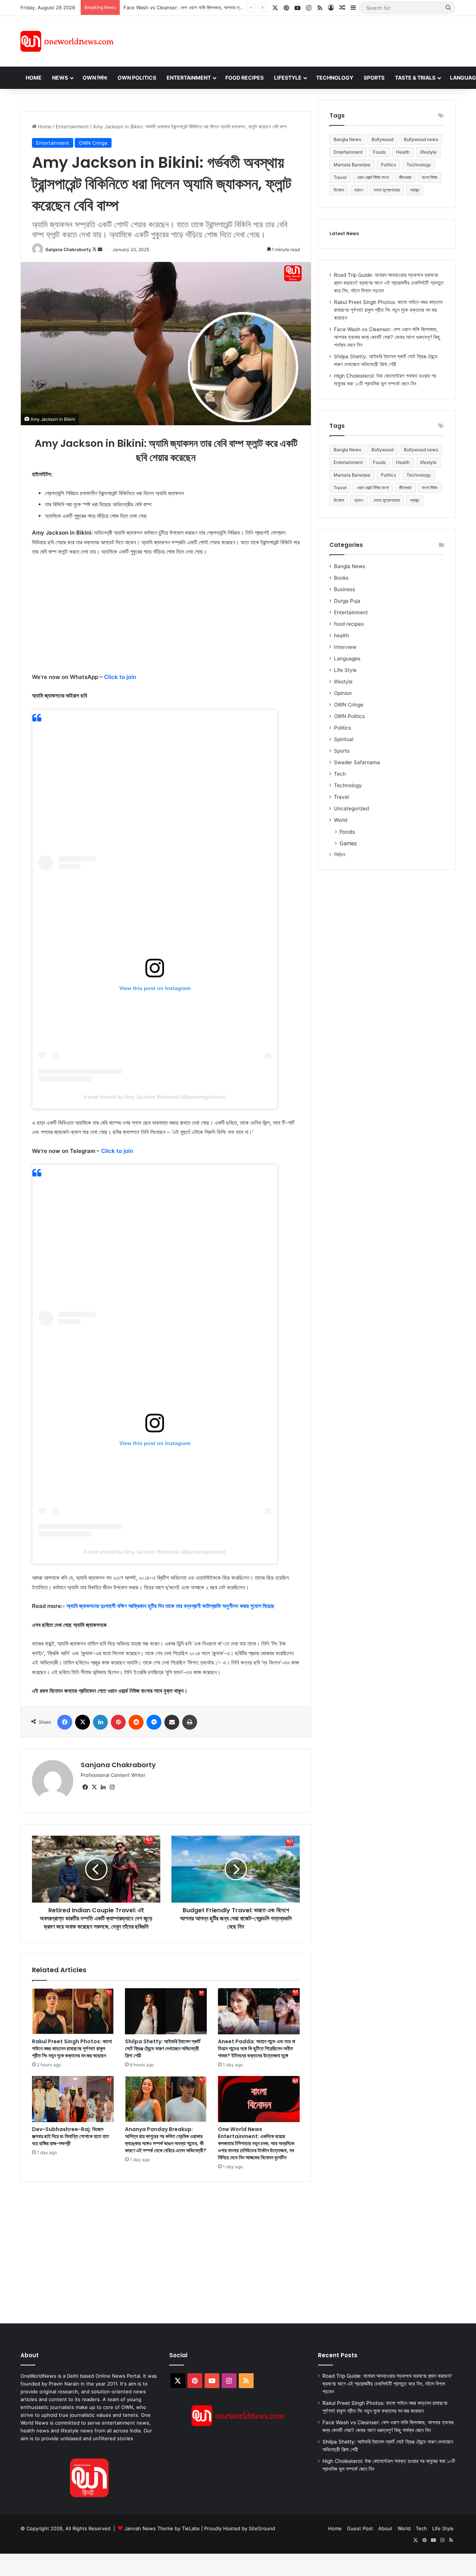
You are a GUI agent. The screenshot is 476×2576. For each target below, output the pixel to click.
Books (341, 578)
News (60, 78)
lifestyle (428, 152)
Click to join (120, 677)
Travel (340, 177)
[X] (83, 1722)
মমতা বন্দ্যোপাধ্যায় (387, 190)
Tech (340, 774)
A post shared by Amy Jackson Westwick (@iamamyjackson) (155, 1097)
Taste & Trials (415, 78)
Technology (335, 78)
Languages (347, 659)
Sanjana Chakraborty (68, 249)
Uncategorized (351, 808)
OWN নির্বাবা (95, 78)
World (341, 820)
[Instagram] (112, 1787)
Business (345, 589)
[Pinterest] (118, 1722)
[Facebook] (65, 1722)
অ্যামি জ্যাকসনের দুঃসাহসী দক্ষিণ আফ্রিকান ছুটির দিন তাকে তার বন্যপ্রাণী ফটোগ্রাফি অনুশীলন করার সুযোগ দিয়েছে (171, 1606)
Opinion (343, 693)
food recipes (349, 624)
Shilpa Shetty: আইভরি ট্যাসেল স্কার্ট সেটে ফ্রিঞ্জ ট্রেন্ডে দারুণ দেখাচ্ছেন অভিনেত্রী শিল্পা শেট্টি (163, 2048)
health (341, 635)
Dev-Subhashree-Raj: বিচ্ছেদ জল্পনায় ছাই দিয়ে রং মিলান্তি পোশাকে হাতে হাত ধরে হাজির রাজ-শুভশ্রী (70, 2136)
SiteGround (262, 2528)
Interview (345, 647)
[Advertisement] (305, 40)
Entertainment (189, 78)
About (385, 2528)
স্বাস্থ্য (415, 190)
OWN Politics (137, 78)
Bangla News (347, 139)
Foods (379, 152)
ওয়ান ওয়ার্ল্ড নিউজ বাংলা (373, 177)
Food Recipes (245, 78)
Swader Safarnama (357, 762)
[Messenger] (154, 1722)
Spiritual (344, 739)
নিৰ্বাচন (340, 855)
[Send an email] (100, 249)
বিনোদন (339, 190)
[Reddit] (136, 1722)
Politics (388, 165)
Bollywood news (421, 139)
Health (403, 152)
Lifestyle (288, 78)
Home (34, 78)
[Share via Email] (172, 1722)
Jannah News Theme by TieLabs (162, 2528)
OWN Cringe (93, 143)
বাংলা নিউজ (430, 177)
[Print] (190, 1722)
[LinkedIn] (100, 1722)
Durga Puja (347, 601)
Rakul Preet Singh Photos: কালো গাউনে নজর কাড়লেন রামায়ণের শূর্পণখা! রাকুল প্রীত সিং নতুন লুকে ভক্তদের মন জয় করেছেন (72, 2048)
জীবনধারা (405, 177)
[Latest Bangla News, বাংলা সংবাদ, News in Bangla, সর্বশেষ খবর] (67, 41)
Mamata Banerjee (352, 165)
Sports (374, 78)
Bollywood (382, 139)
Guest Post (360, 2528)
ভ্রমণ (359, 190)
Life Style (345, 670)
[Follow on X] (95, 249)
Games (348, 843)
